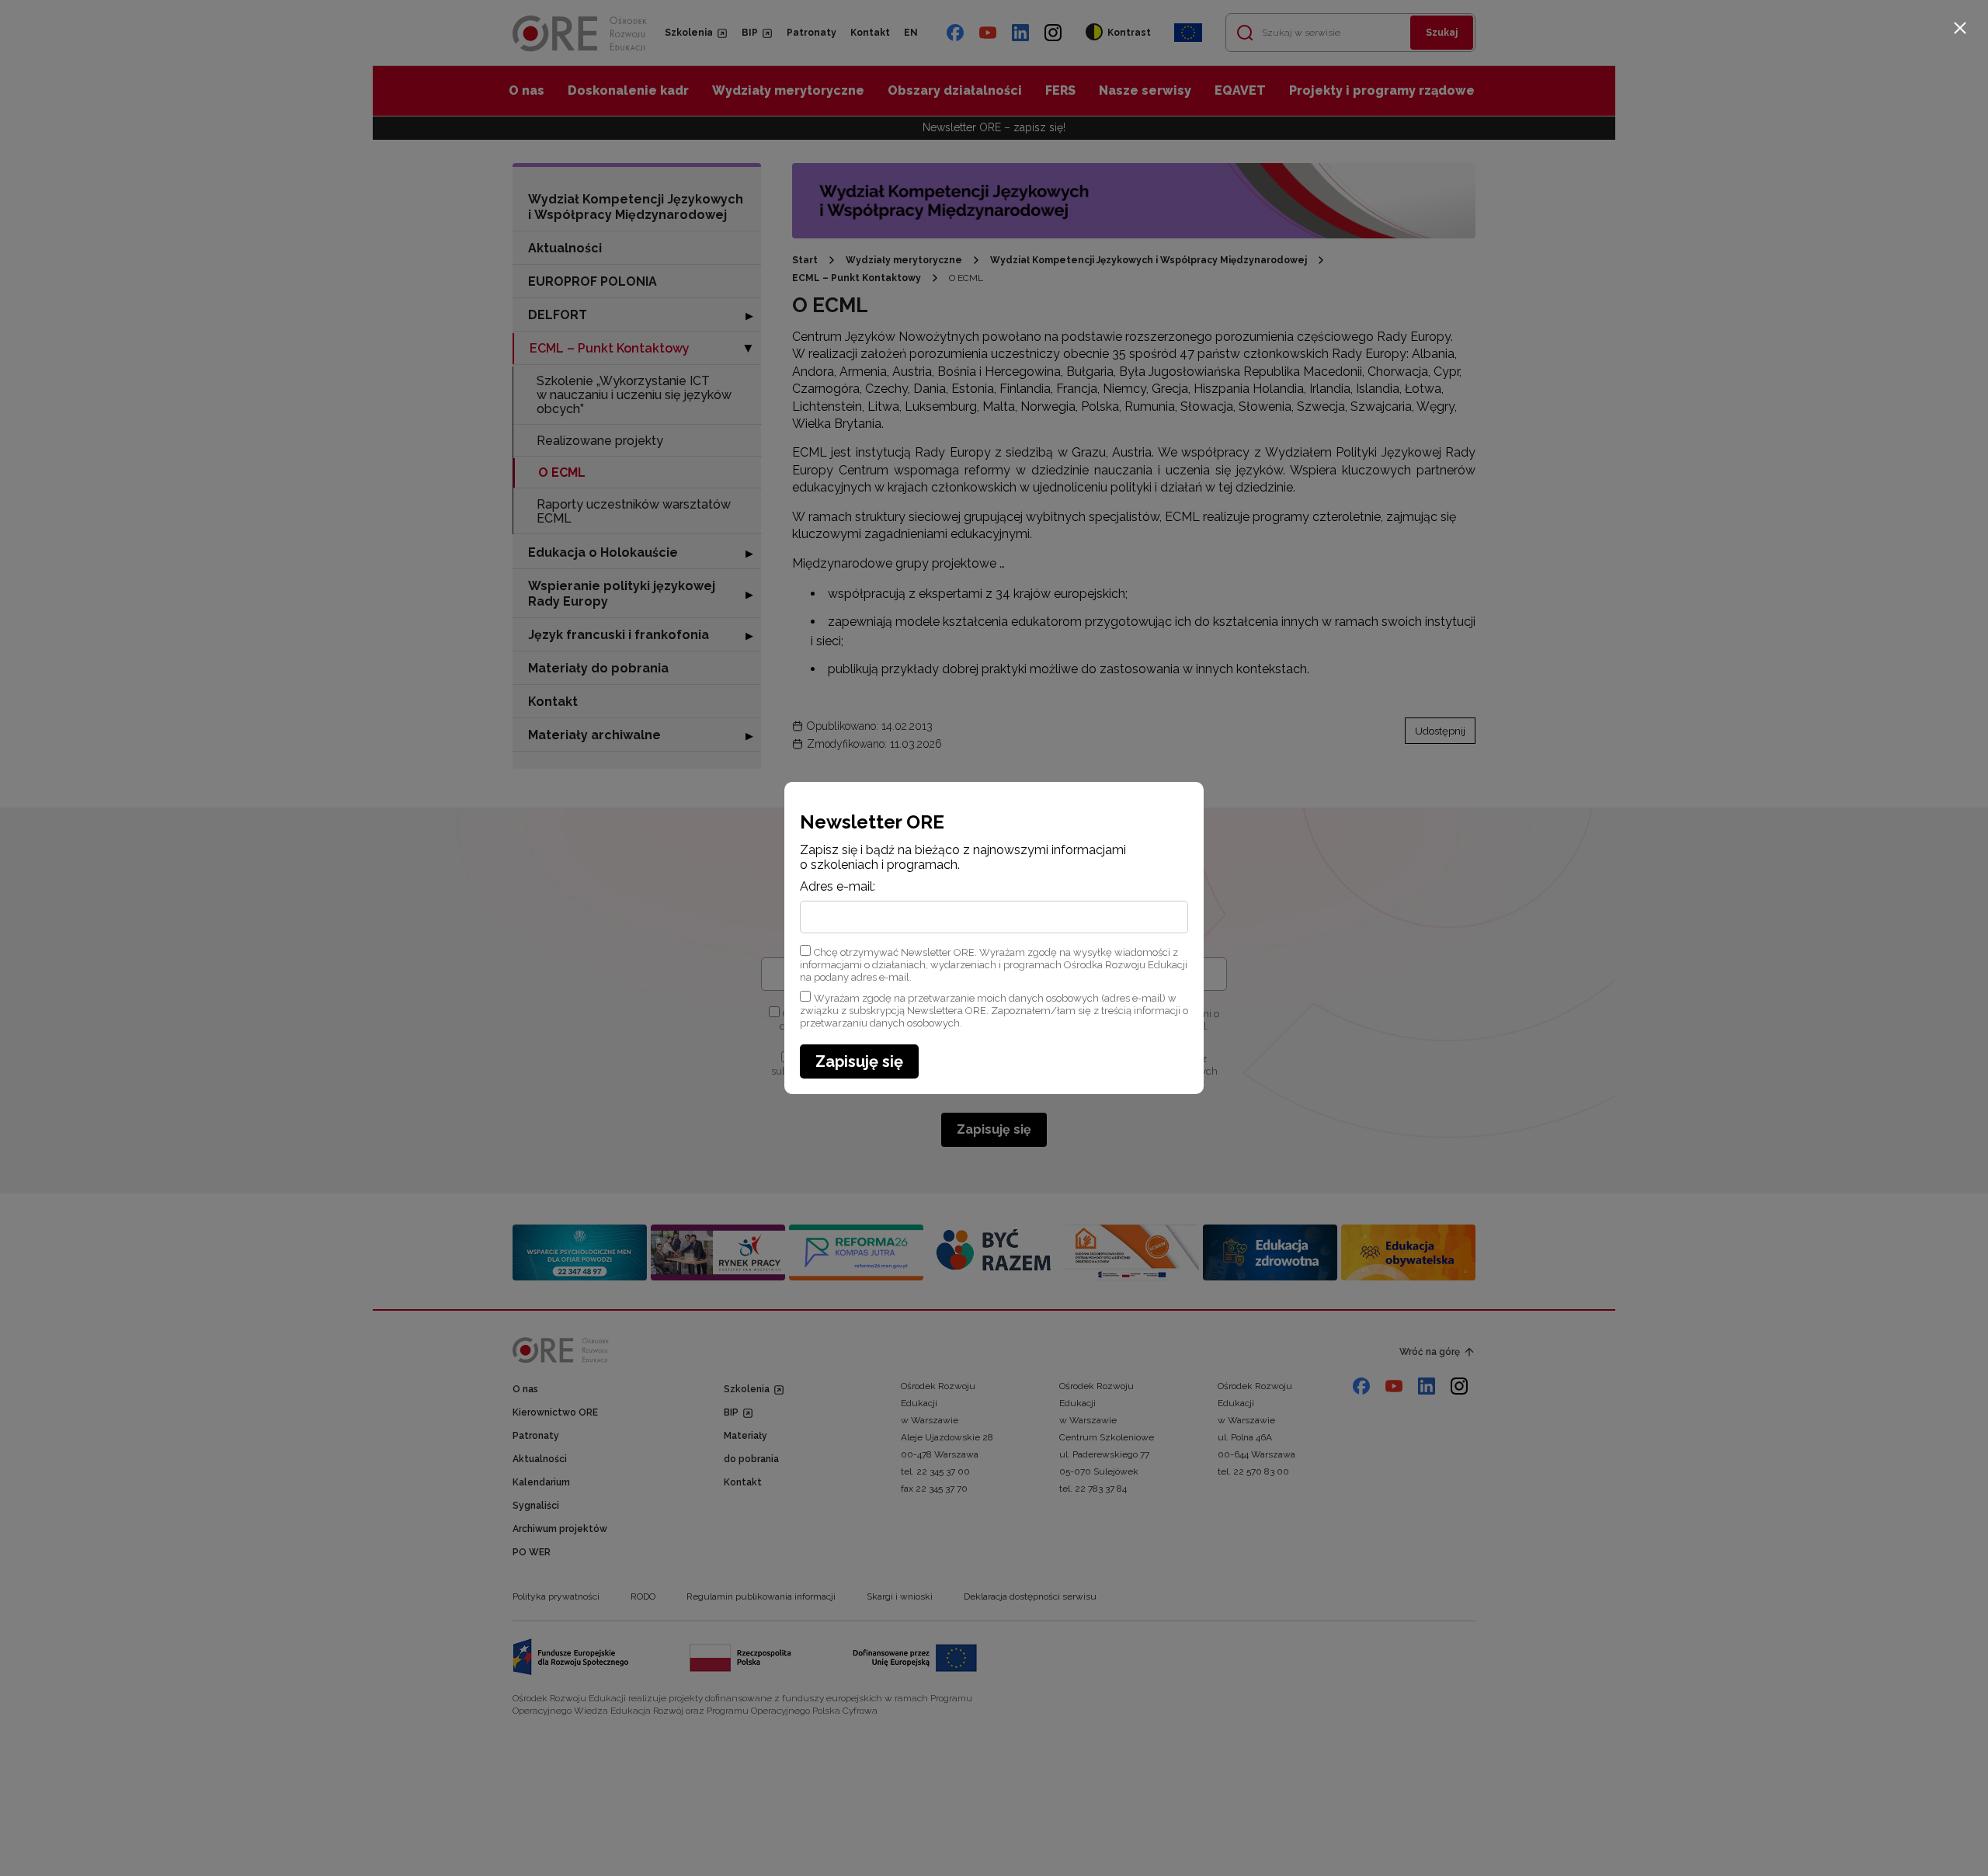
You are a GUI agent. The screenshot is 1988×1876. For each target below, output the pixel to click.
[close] (1960, 28)
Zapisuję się (859, 1061)
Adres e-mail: (838, 887)
